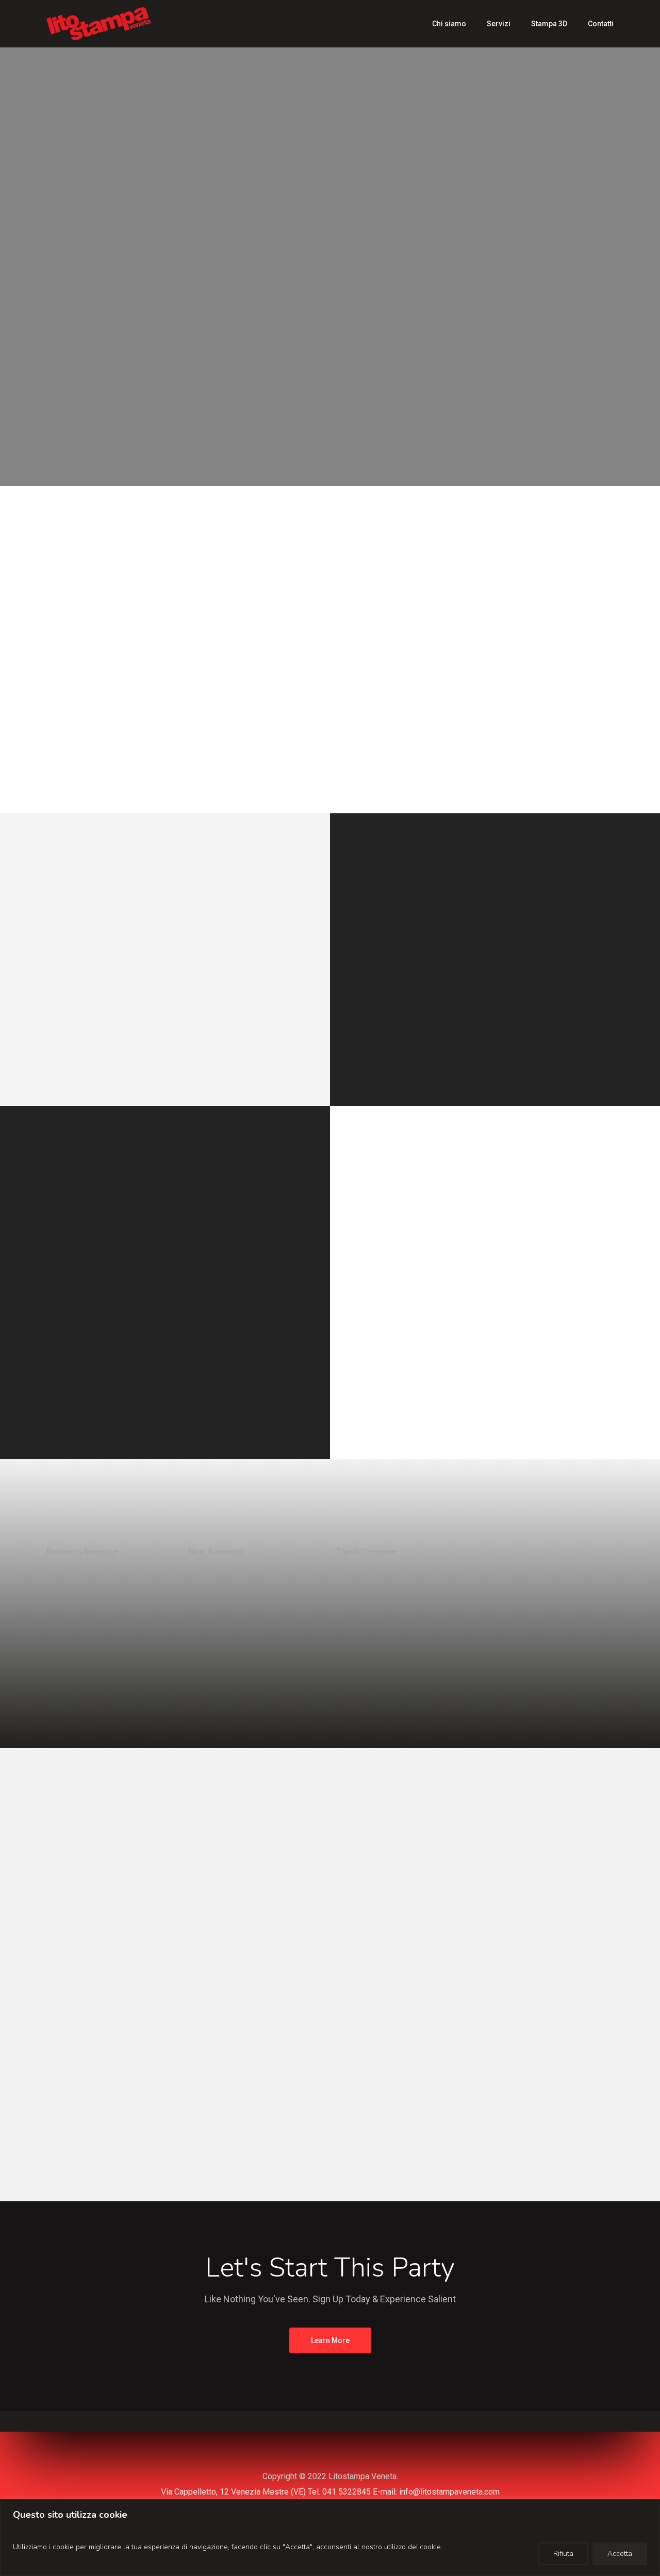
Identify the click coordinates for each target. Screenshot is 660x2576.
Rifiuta (563, 2554)
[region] (330, 2538)
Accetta (620, 2554)
